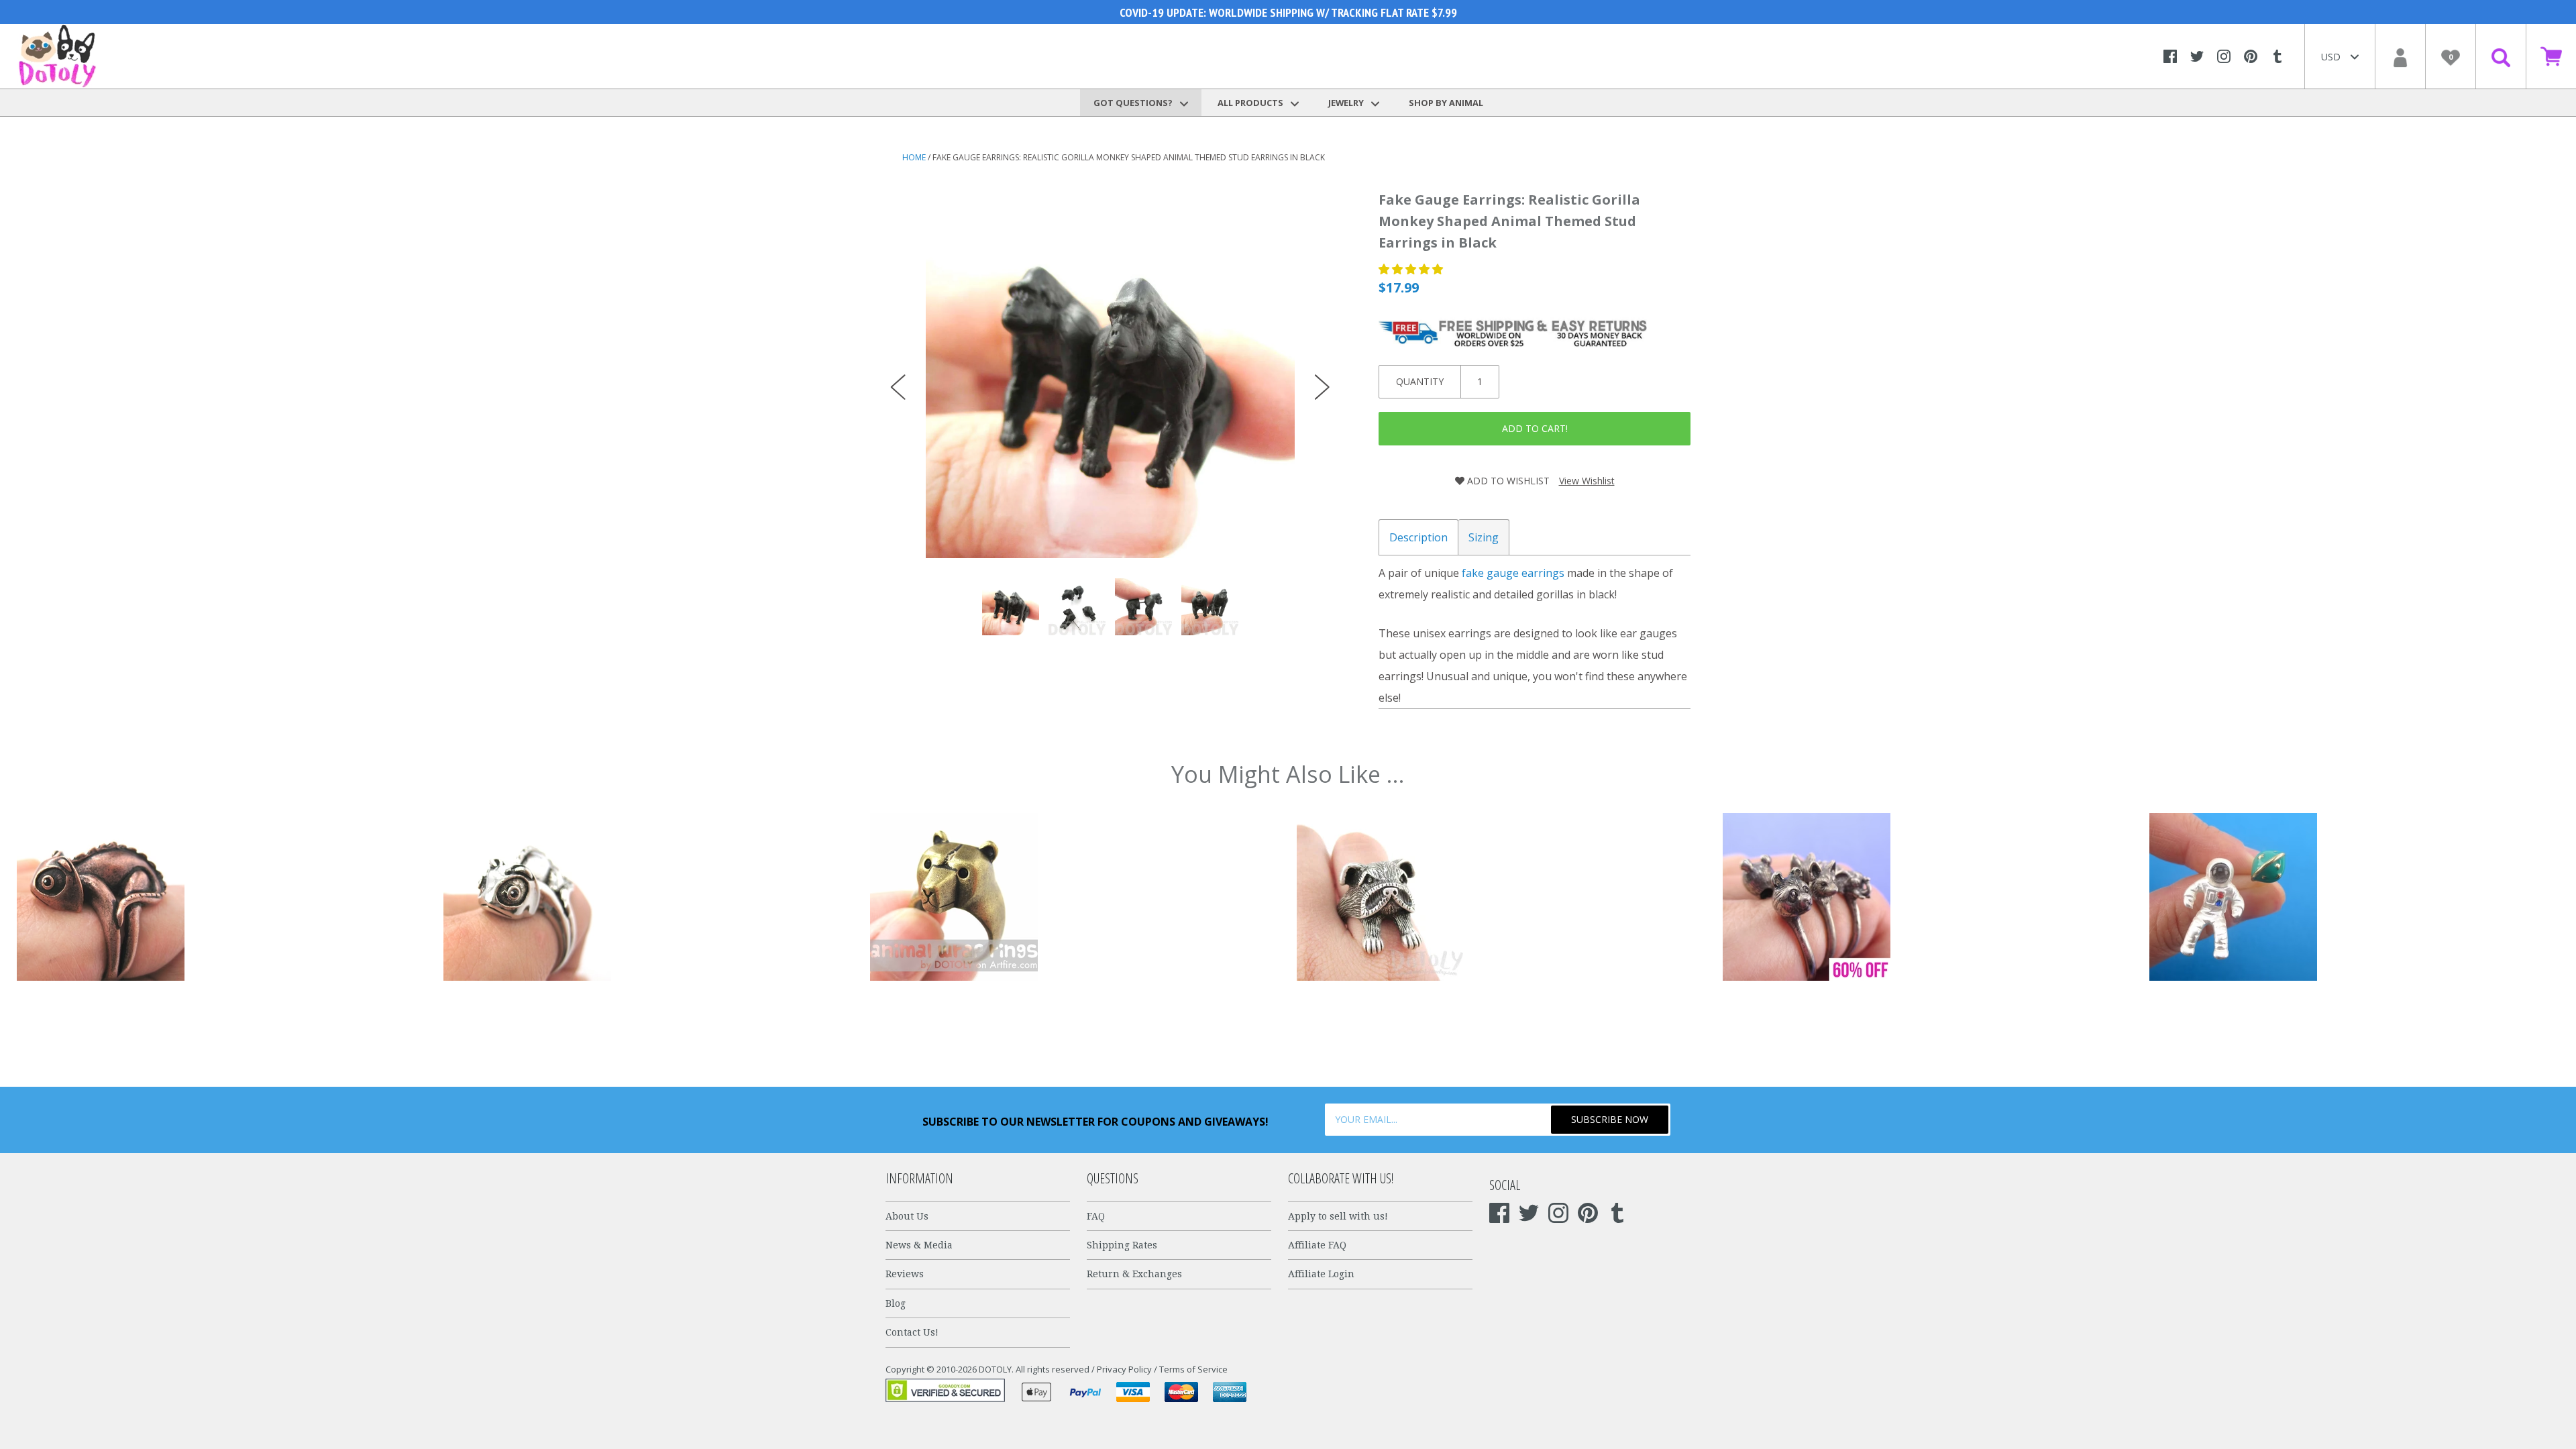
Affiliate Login (1321, 1274)
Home (914, 157)
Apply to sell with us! (1338, 1216)
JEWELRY (1347, 103)
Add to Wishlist (1507, 481)
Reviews (905, 1274)
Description (1418, 537)
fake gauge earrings (1513, 573)
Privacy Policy (1124, 1369)
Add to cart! (1535, 428)
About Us (907, 1216)
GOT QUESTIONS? (1134, 103)
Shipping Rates (1122, 1245)
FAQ (1096, 1216)
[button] (1412, 269)
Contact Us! (912, 1332)
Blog (896, 1303)
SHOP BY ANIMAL (1446, 103)
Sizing (1484, 537)
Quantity (1420, 381)
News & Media (919, 1245)
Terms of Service (1193, 1369)
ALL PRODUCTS (1251, 103)
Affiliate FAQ (1317, 1245)
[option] (1110, 374)
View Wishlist (1587, 481)
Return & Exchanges (1134, 1274)
